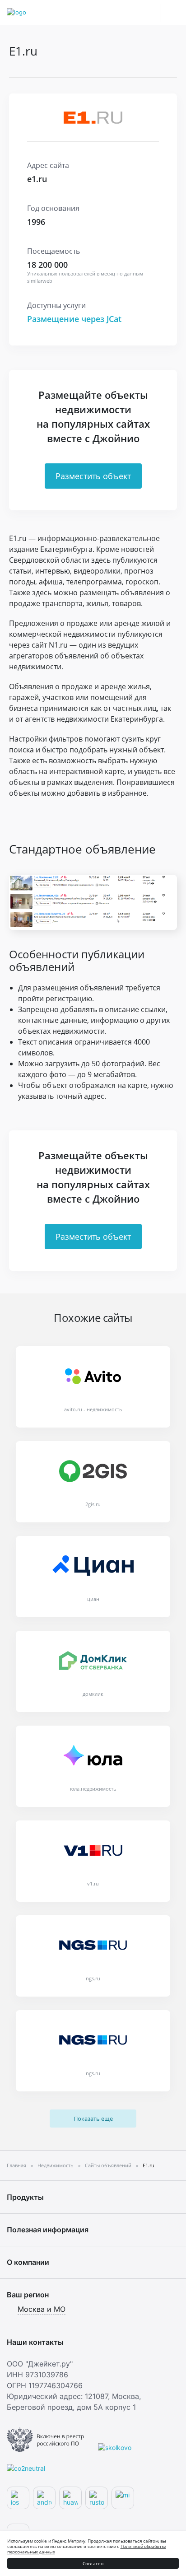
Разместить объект (93, 476)
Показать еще (93, 2119)
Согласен (93, 2563)
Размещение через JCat (74, 319)
